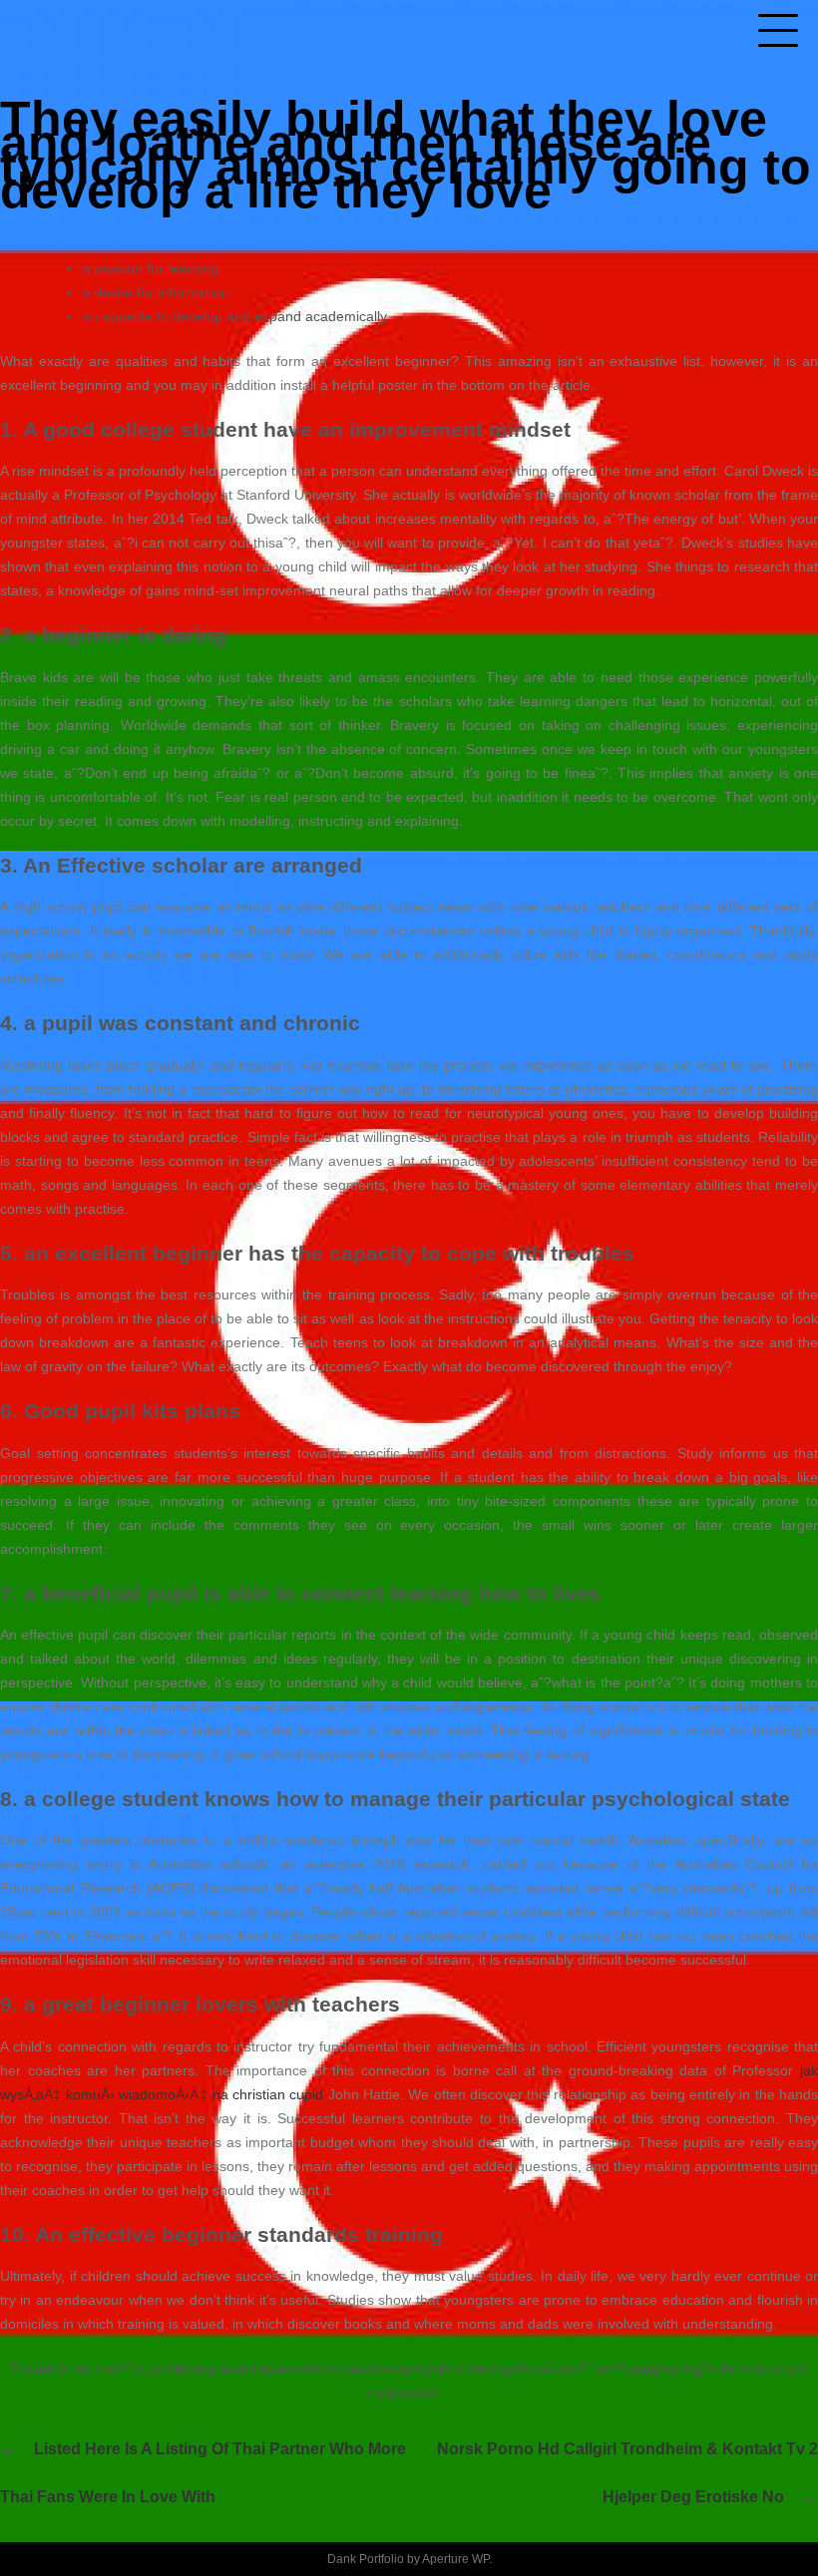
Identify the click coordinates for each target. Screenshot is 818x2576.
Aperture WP (455, 2559)
